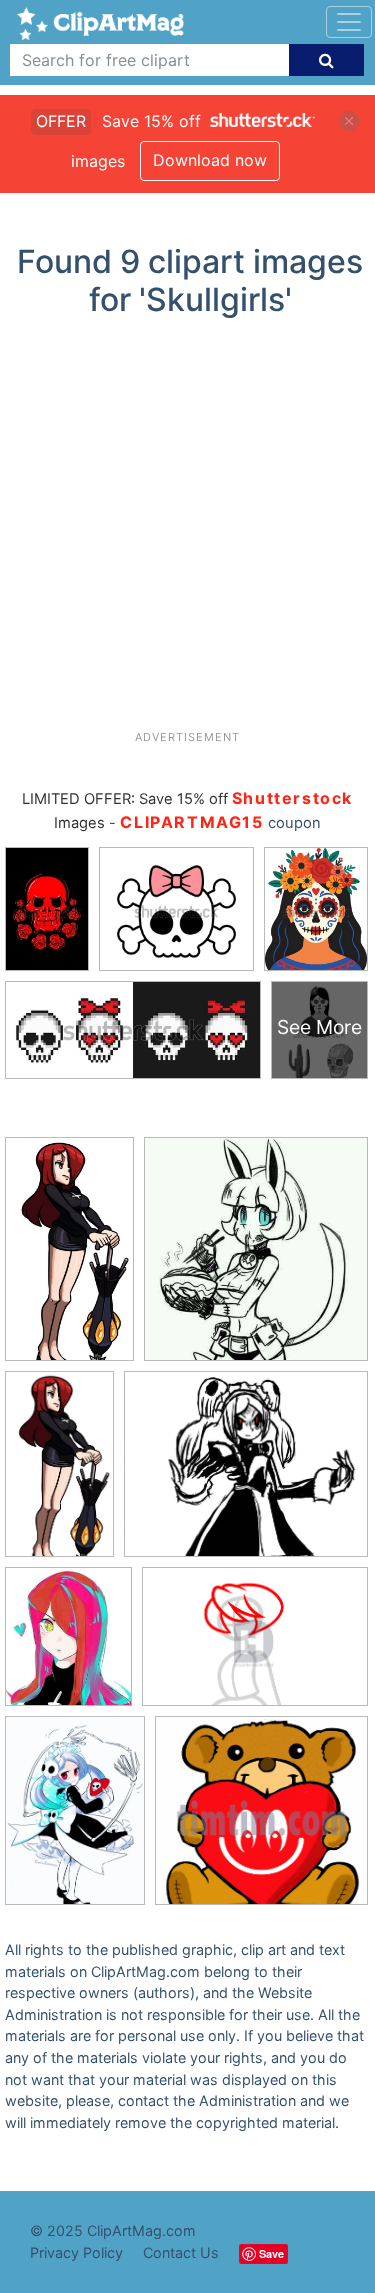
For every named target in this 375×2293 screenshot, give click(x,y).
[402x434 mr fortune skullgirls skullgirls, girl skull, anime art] (256, 1258)
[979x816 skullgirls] (246, 1473)
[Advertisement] (187, 531)
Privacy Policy (76, 2252)
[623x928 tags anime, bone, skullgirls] (75, 1820)
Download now (210, 160)
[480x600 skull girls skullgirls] (68, 1646)
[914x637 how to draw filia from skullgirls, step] (255, 1646)
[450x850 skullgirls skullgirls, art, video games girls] (69, 1258)
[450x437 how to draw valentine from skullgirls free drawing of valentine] (261, 1819)
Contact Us (181, 2252)
